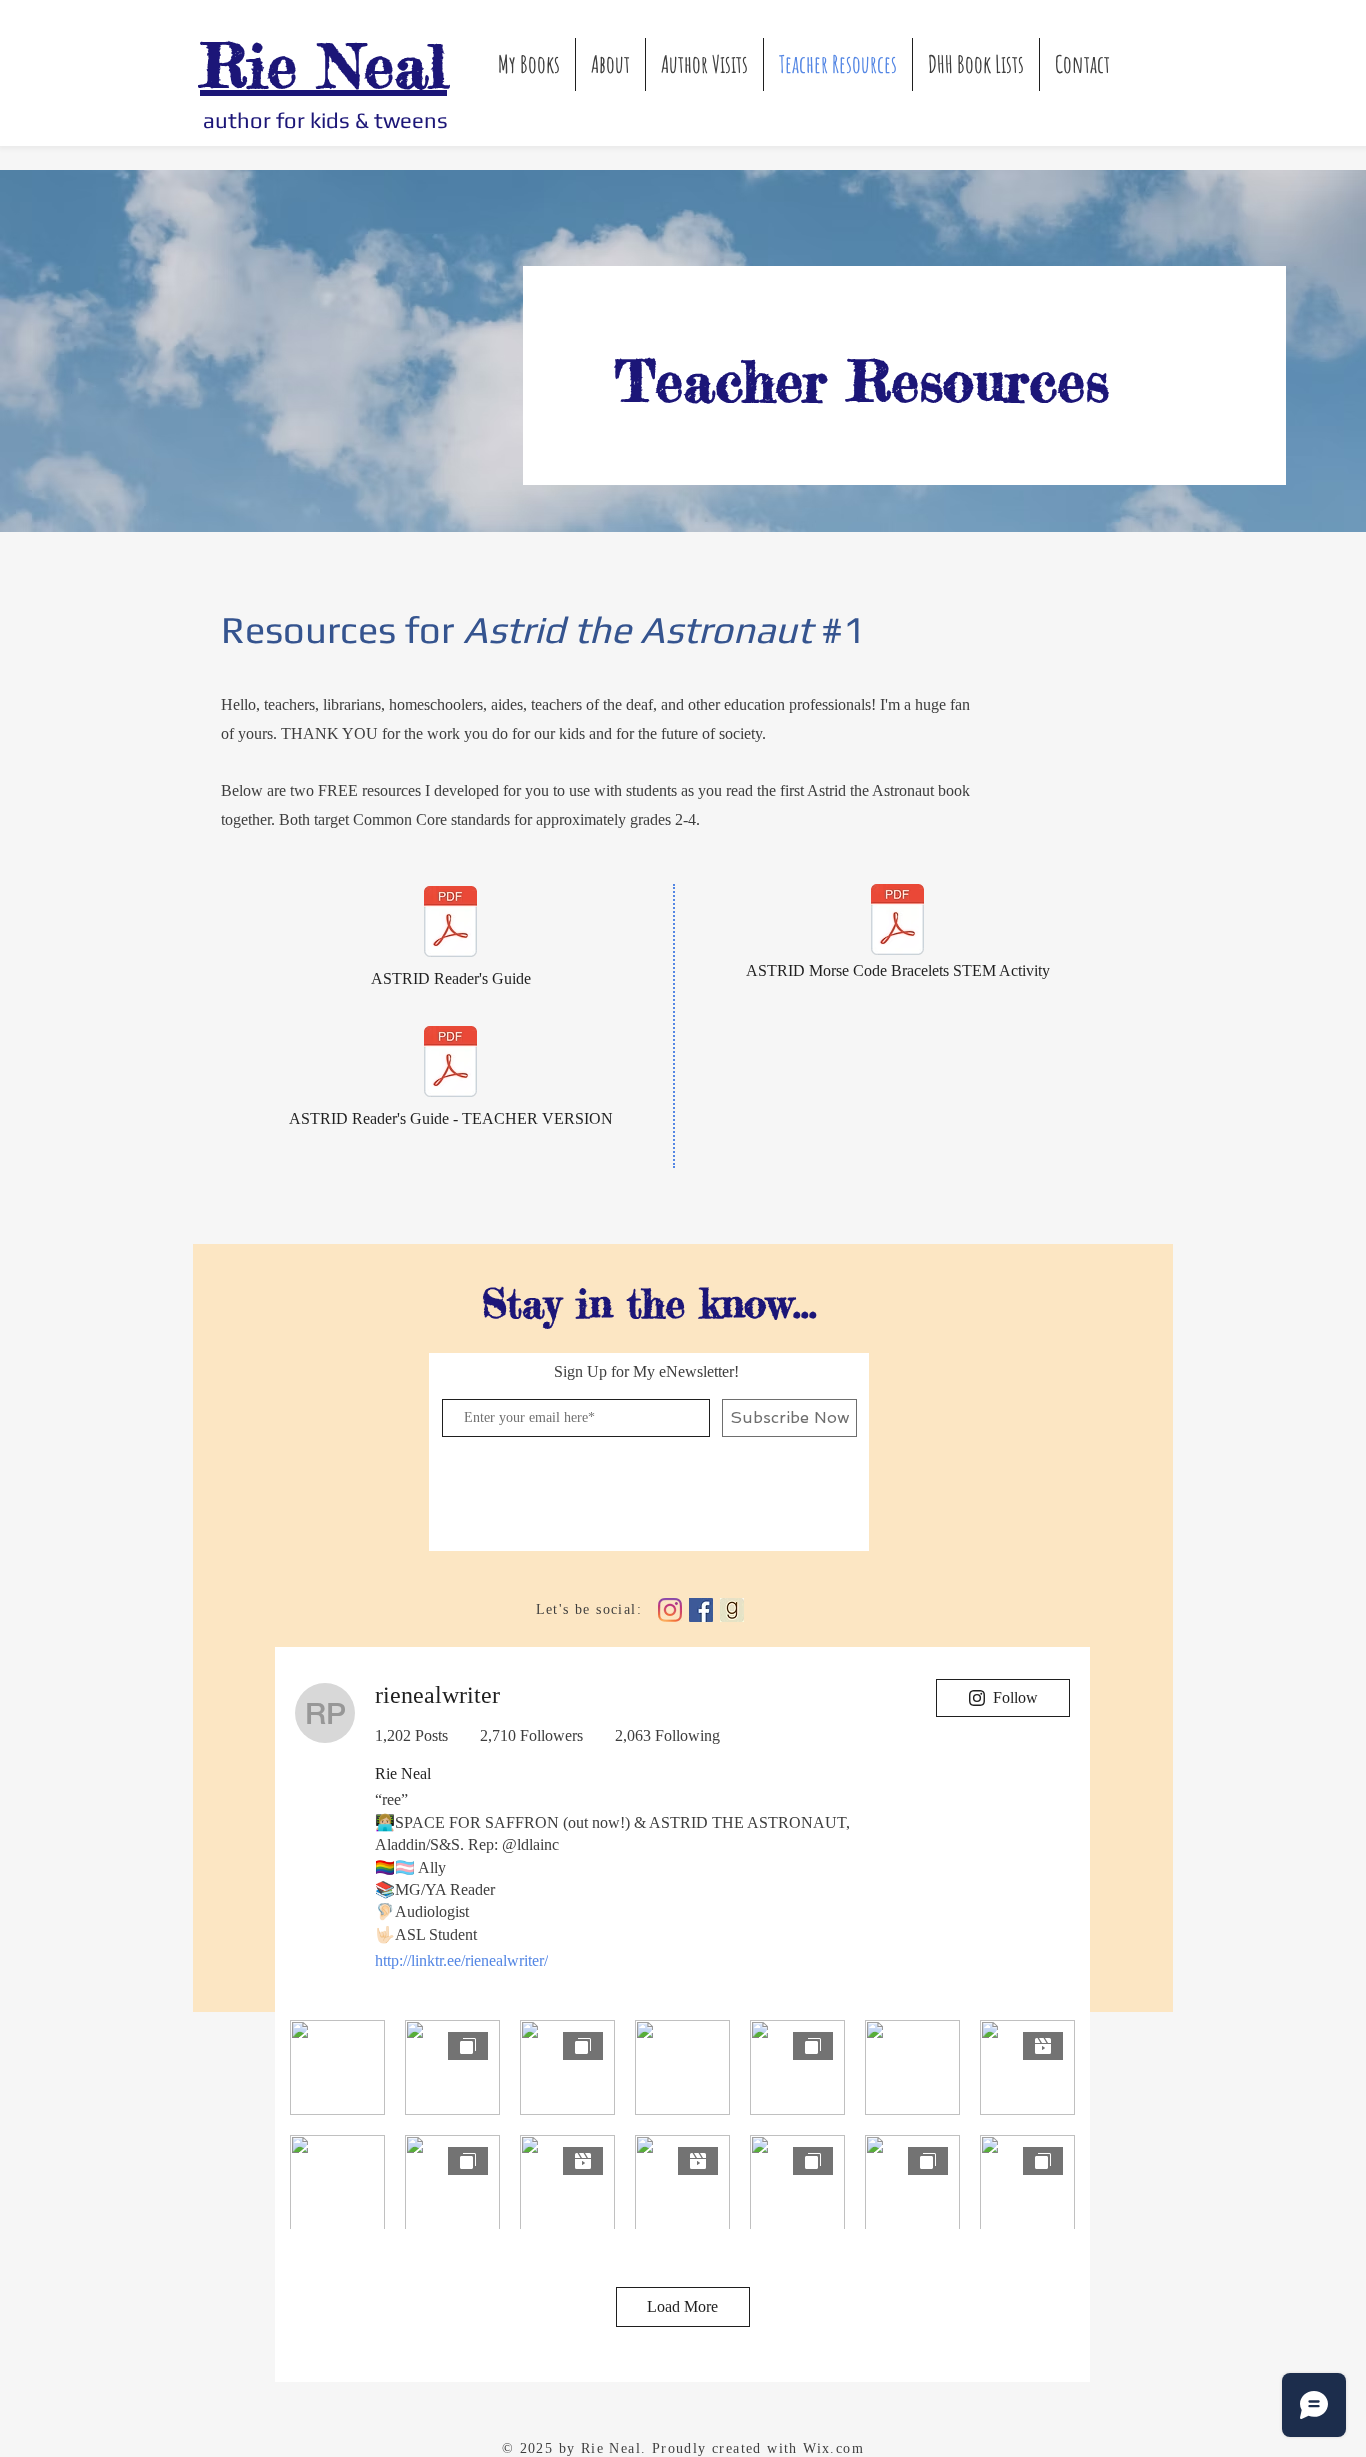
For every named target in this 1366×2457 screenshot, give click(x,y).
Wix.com (833, 2448)
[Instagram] (670, 1610)
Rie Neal (323, 65)
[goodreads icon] (732, 1610)
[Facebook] (701, 1610)
